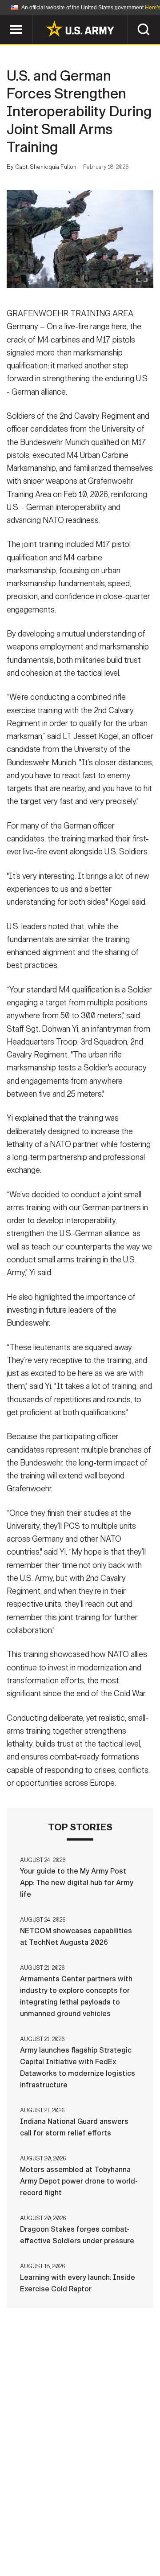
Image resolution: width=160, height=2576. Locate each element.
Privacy (123, 2525)
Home (32, 2525)
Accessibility (94, 2537)
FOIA (141, 2537)
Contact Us (75, 2525)
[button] (5, 19)
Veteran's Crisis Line (107, 2549)
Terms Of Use (33, 2537)
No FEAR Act (37, 2549)
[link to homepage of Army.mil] (80, 29)
